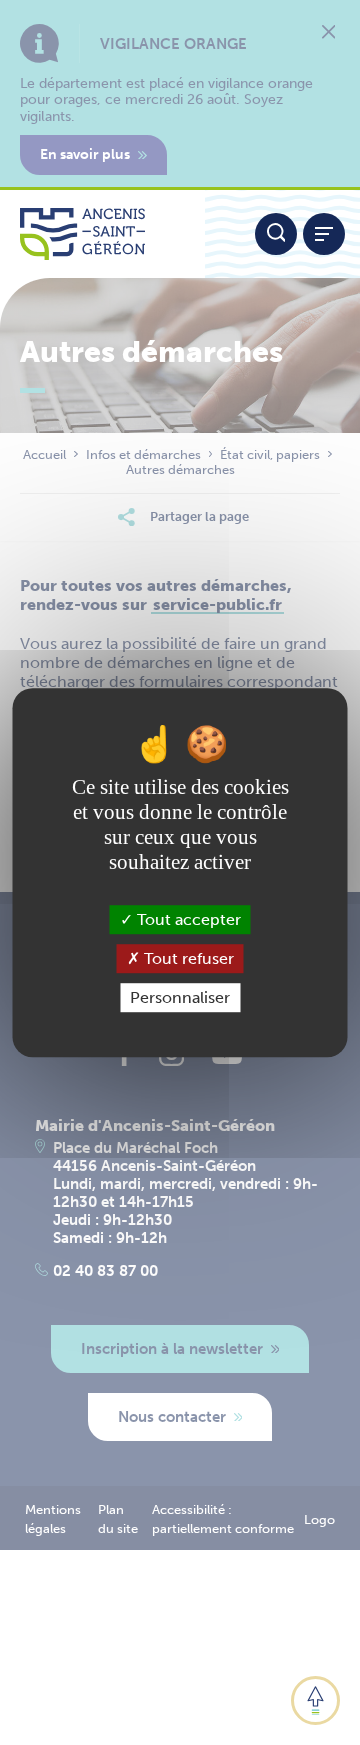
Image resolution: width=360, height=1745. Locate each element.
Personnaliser (180, 997)
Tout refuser (187, 958)
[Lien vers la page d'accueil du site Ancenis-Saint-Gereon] (102, 234)
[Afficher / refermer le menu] (324, 234)
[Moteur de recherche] (276, 234)
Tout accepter (187, 919)
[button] (315, 1700)
